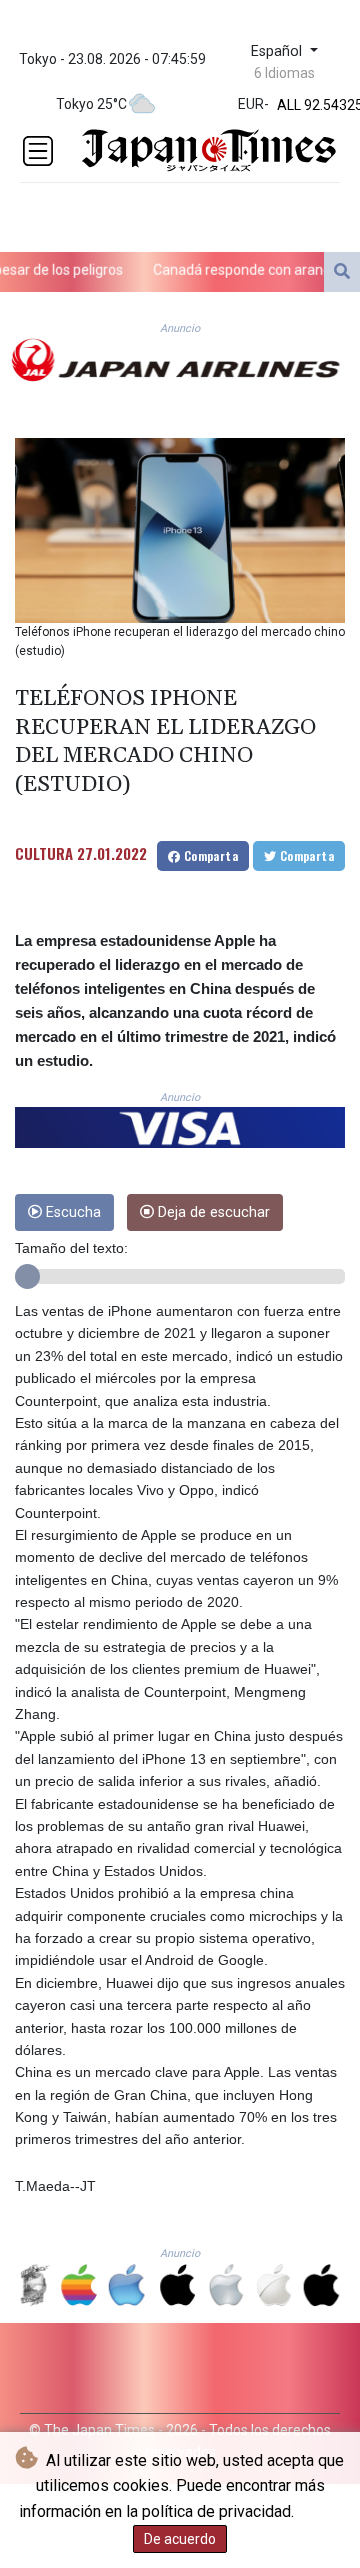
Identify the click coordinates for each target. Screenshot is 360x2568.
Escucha (71, 1212)
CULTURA (44, 853)
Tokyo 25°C (91, 104)
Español (278, 51)
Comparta (209, 855)
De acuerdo (180, 2539)
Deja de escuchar (212, 1212)
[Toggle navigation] (38, 151)
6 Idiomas (284, 73)
